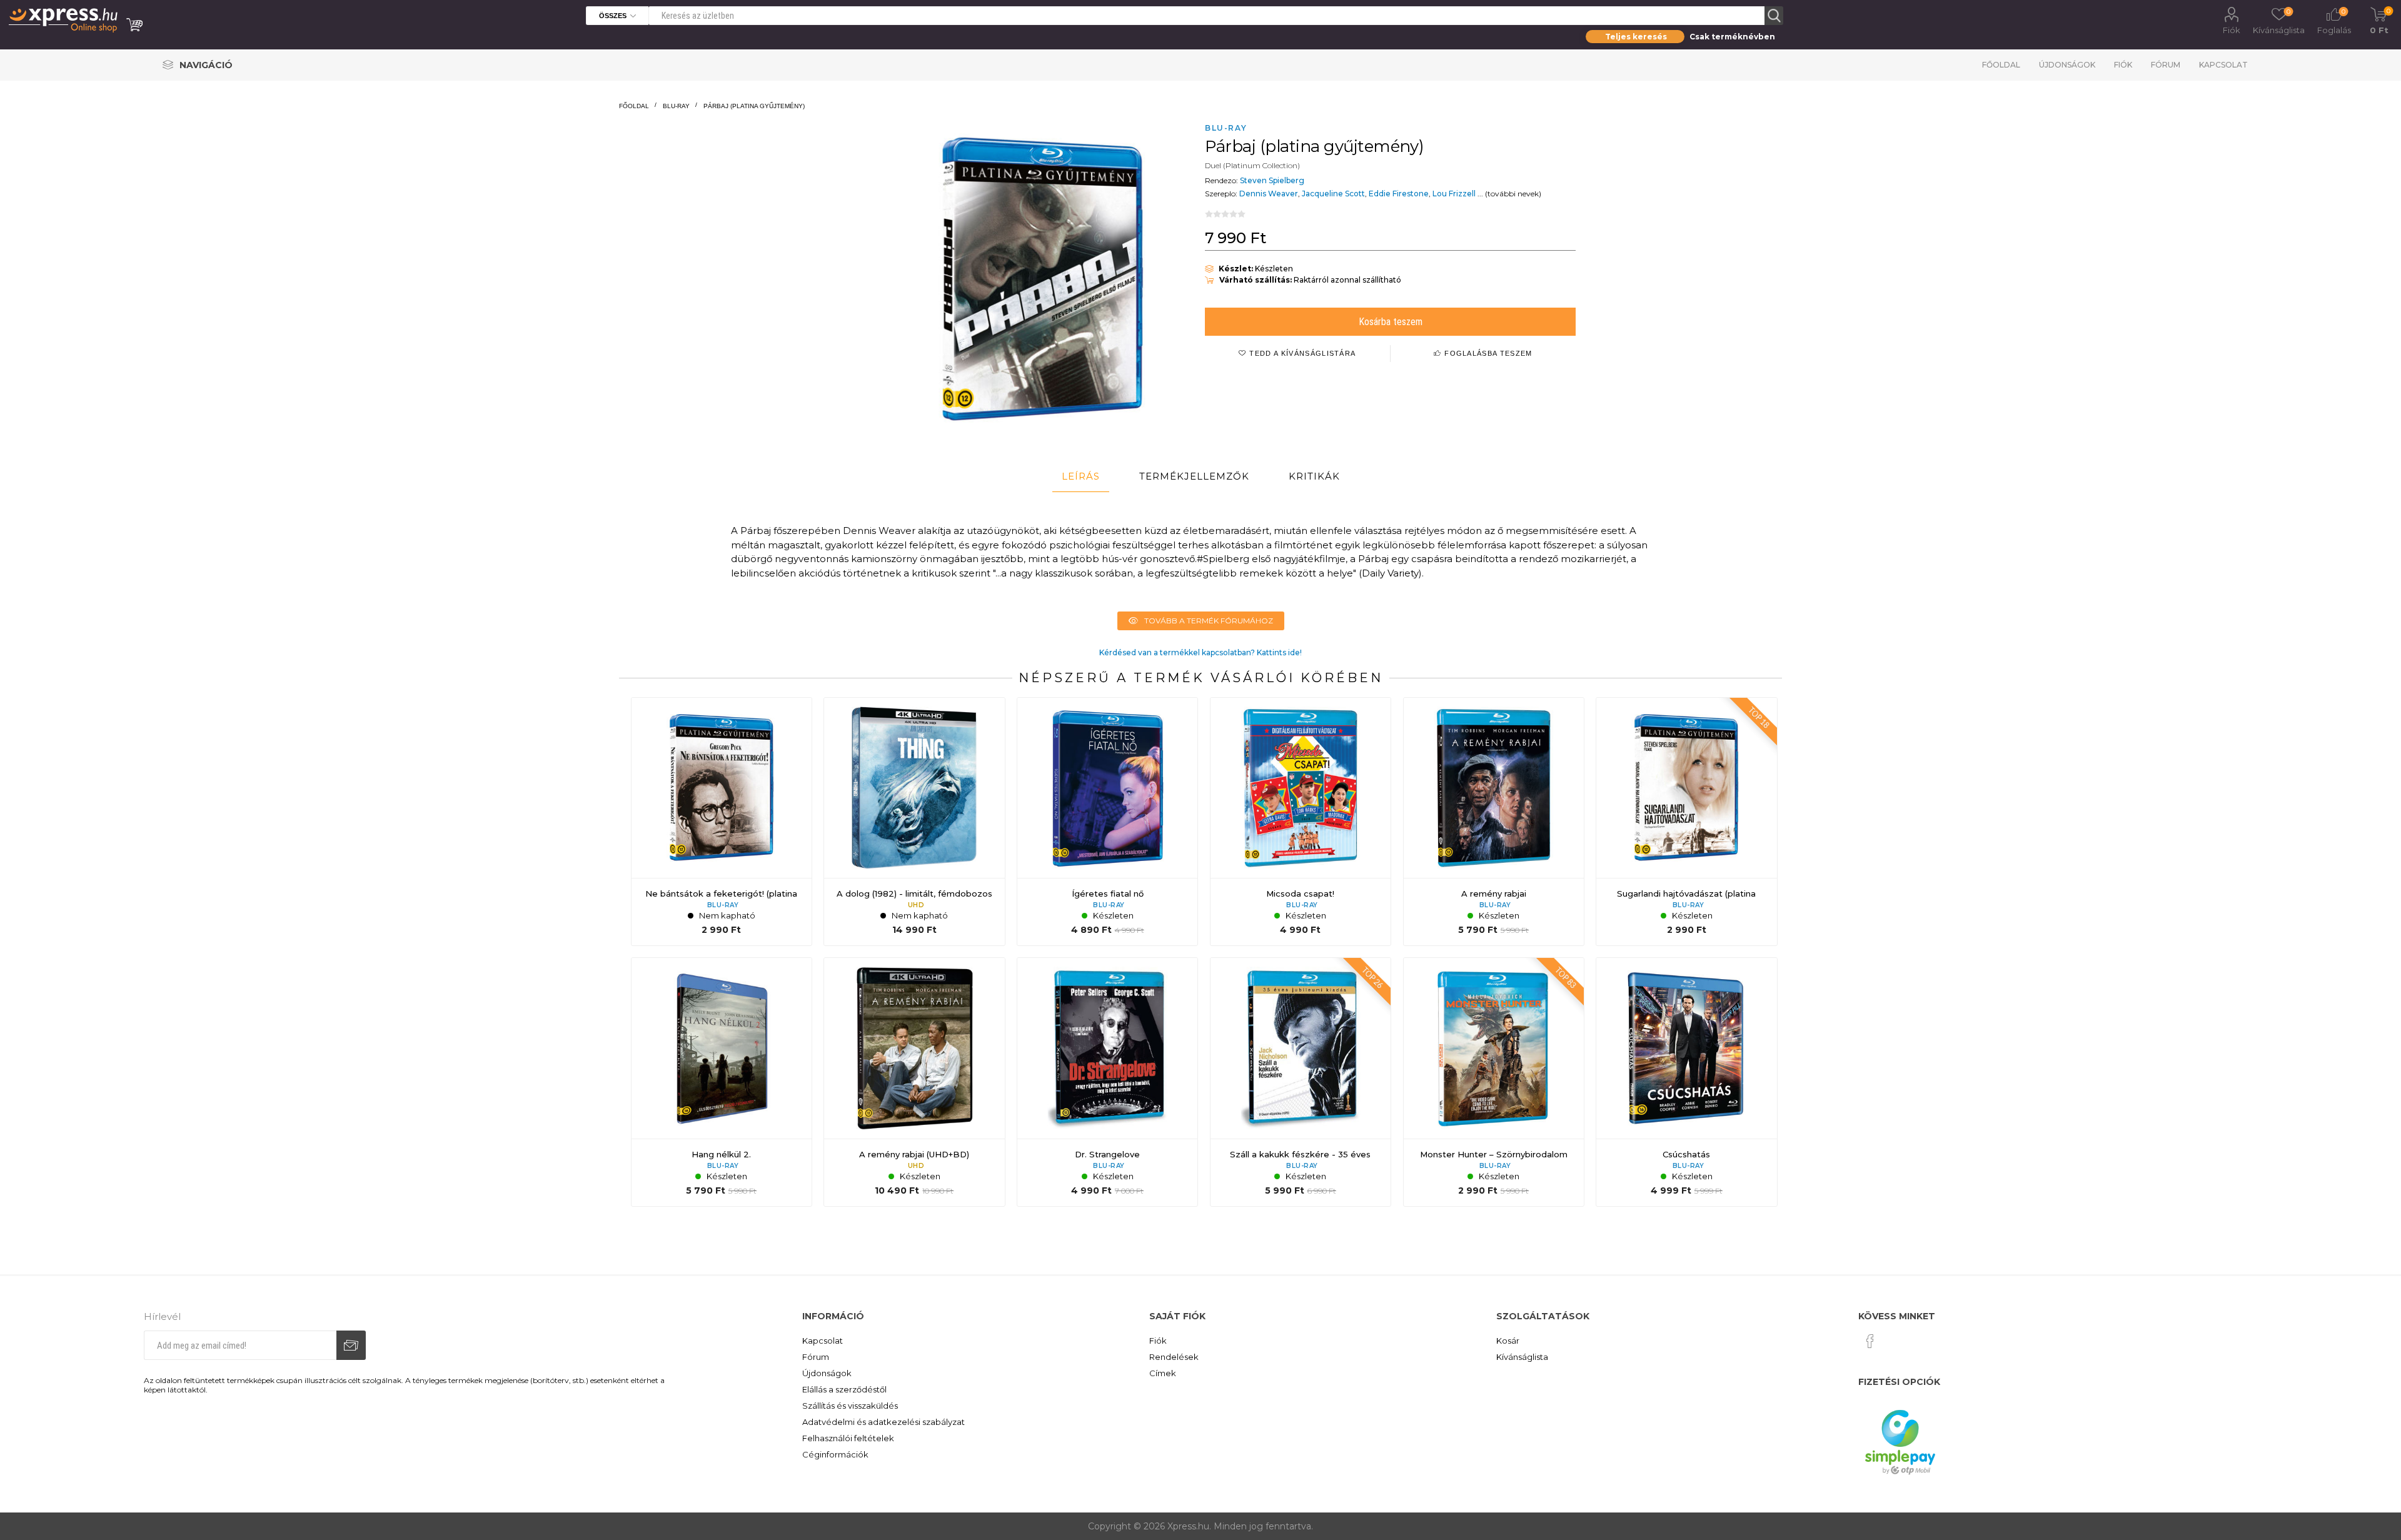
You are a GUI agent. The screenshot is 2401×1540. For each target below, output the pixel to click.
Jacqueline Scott (1333, 194)
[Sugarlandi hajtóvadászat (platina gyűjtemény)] (1686, 822)
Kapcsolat (2223, 65)
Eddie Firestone (1399, 194)
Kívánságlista (1522, 1357)
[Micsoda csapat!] (1301, 822)
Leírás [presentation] (1081, 476)
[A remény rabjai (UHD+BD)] (914, 1082)
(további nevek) (1513, 194)
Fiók (2232, 30)
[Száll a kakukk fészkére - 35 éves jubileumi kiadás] (1301, 1082)
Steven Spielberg (1272, 180)
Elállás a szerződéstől (844, 1389)
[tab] (1081, 476)
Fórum (2166, 65)
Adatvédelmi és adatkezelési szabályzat (883, 1422)
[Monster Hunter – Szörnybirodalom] (1494, 1082)
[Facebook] (1870, 1341)
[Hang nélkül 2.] (722, 1082)
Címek (1163, 1373)
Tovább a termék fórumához (1209, 621)
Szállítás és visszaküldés (850, 1406)
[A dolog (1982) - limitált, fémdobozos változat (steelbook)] (914, 822)
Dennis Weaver (1269, 194)
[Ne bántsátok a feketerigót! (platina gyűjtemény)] (722, 822)
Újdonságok (2067, 65)
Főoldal (2001, 65)
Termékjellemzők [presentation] (1194, 476)
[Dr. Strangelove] (1107, 1082)
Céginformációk (835, 1454)
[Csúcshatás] (1686, 1082)
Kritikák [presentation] (1314, 476)
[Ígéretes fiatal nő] (1107, 822)
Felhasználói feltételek (848, 1438)
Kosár (1508, 1341)
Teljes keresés (1636, 37)
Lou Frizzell (1454, 194)
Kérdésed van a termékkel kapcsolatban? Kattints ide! (1200, 652)
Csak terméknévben (1732, 37)
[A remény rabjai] (1494, 822)
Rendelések (1174, 1357)
